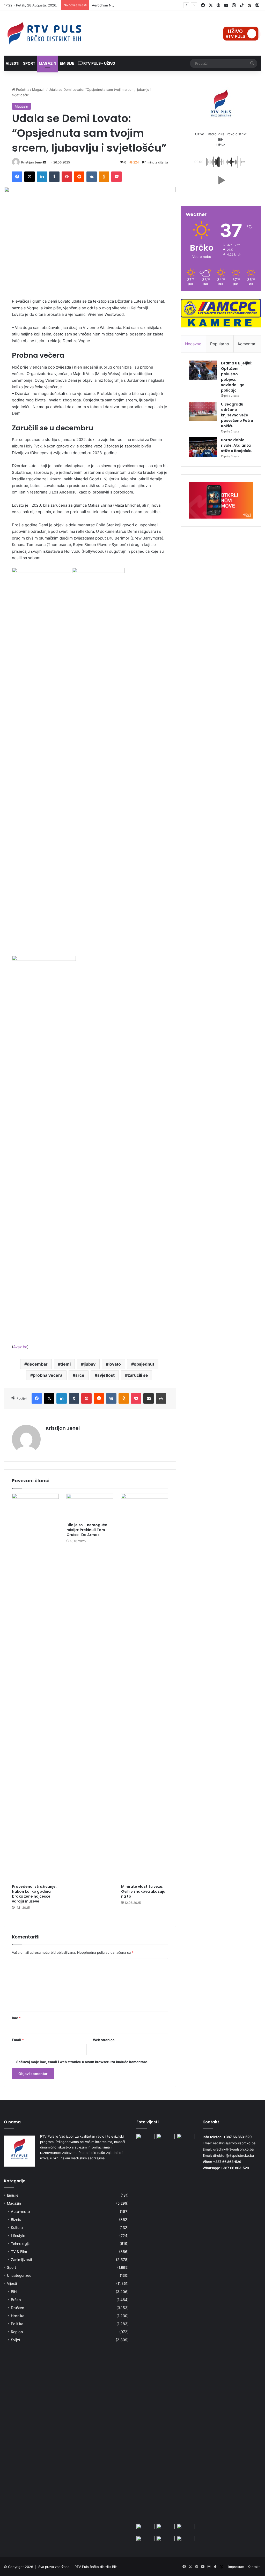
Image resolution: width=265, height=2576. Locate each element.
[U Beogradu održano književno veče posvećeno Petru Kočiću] (203, 411)
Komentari (247, 344)
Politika (17, 2324)
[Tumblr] (54, 177)
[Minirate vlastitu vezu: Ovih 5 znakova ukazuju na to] (145, 1688)
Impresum (236, 2567)
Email (18, 2040)
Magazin (47, 63)
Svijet (16, 2340)
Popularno (220, 344)
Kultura (17, 2227)
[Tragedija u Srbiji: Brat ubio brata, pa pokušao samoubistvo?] (145, 2328)
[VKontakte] (92, 177)
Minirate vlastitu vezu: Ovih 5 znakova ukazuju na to (143, 1891)
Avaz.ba (20, 1347)
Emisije (67, 63)
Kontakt (254, 2567)
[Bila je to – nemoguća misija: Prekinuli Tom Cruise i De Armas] (90, 1507)
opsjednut (144, 1364)
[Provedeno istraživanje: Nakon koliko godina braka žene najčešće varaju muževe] (35, 1688)
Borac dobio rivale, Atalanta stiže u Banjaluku (237, 445)
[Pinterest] (67, 177)
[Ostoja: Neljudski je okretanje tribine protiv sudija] (186, 2541)
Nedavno (193, 344)
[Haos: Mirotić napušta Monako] (145, 2529)
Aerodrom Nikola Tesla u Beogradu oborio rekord (131, 5)
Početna (22, 89)
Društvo (18, 2308)
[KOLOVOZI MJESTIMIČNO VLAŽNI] (145, 2541)
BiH (14, 2292)
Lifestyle (18, 2236)
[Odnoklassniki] (104, 177)
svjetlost (106, 1375)
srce (80, 1375)
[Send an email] (45, 162)
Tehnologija (21, 2244)
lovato (115, 1364)
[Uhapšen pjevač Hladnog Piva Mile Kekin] (186, 2529)
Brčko (16, 2300)
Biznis (16, 2219)
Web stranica (104, 2040)
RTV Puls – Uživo (99, 63)
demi (66, 1364)
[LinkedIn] (42, 177)
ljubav (90, 1364)
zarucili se (138, 1375)
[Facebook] (17, 177)
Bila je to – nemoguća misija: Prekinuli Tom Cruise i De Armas (87, 1530)
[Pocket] (116, 177)
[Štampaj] (161, 1398)
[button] (221, 180)
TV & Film (19, 2252)
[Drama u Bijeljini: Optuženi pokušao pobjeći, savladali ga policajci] (203, 370)
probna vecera (48, 1375)
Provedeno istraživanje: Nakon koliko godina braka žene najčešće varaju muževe (34, 1894)
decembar (37, 1364)
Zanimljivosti (21, 2260)
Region (17, 2332)
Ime (16, 2018)
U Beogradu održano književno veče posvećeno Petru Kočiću (237, 415)
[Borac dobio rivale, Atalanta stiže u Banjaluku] (203, 447)
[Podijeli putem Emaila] (149, 1398)
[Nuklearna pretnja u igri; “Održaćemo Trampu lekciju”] (166, 2541)
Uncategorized (19, 2275)
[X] (30, 177)
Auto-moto (20, 2211)
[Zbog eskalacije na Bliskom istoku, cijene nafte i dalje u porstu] (166, 2139)
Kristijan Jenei (32, 162)
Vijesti (13, 63)
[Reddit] (79, 177)
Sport (29, 63)
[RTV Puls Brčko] (44, 33)
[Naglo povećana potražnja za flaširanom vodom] (166, 2529)
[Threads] (249, 5)
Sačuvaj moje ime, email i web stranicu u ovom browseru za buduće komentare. (82, 2062)
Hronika (18, 2316)
